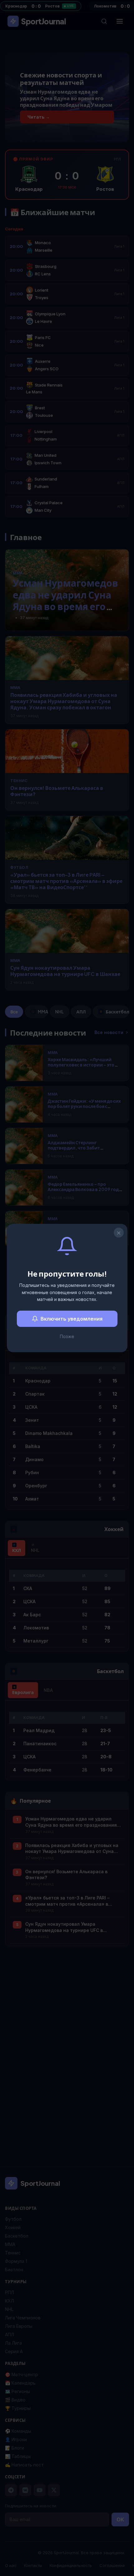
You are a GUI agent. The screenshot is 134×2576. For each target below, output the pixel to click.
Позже (67, 1336)
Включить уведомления (72, 1319)
